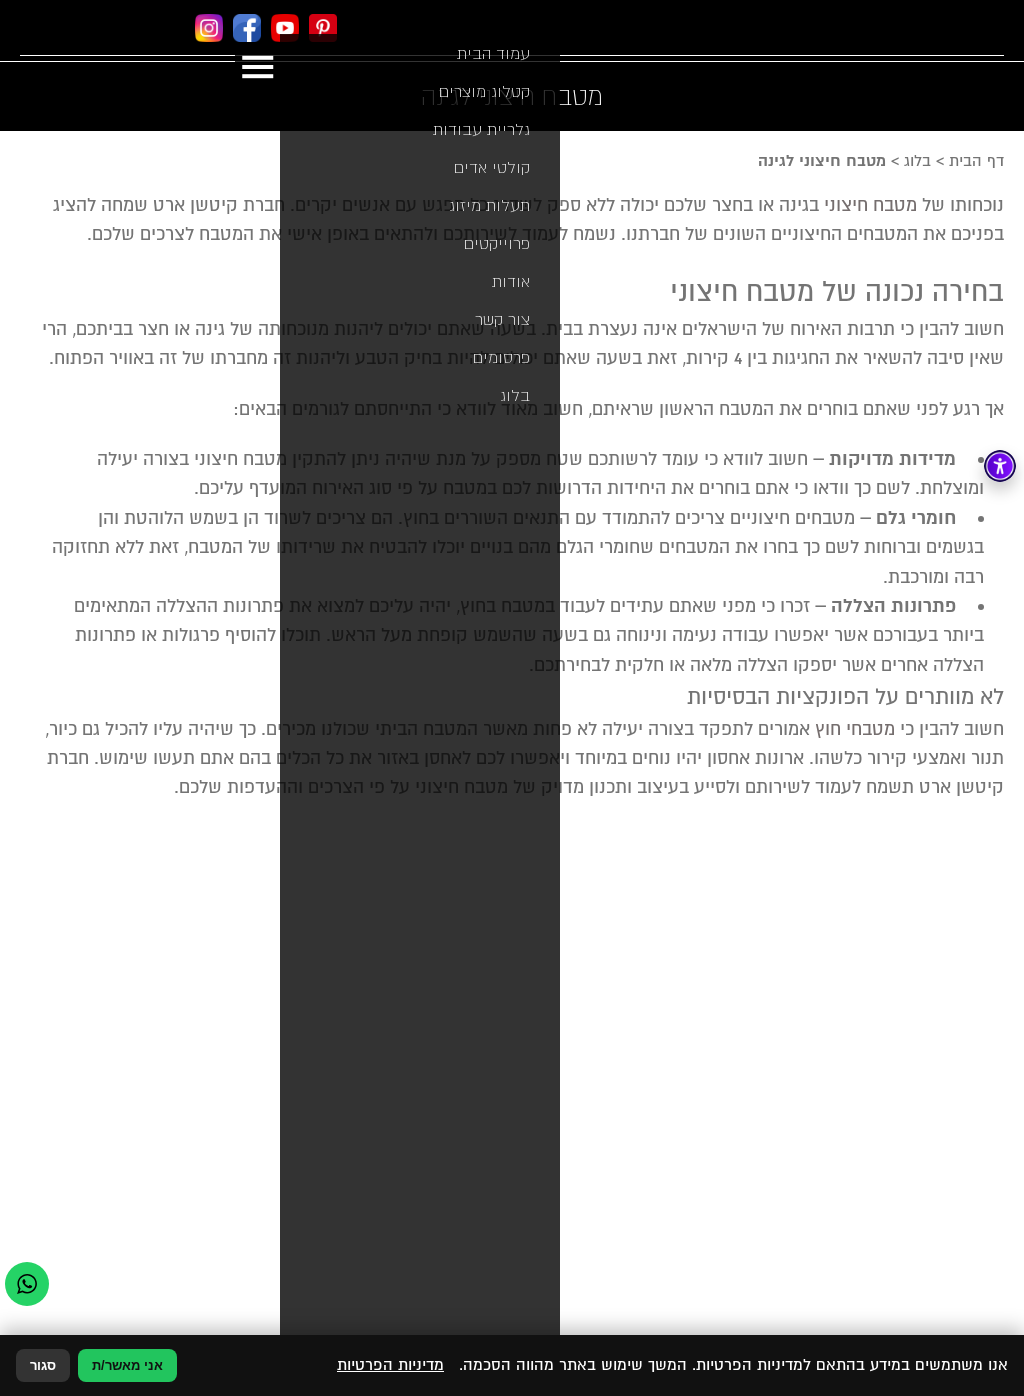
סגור (43, 1365)
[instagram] (209, 30)
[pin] (323, 30)
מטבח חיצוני (870, 205)
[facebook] (247, 30)
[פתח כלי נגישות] (1000, 466)
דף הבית (976, 161)
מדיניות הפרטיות (390, 1365)
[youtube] (285, 30)
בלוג (917, 161)
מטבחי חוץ (855, 729)
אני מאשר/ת (127, 1365)
